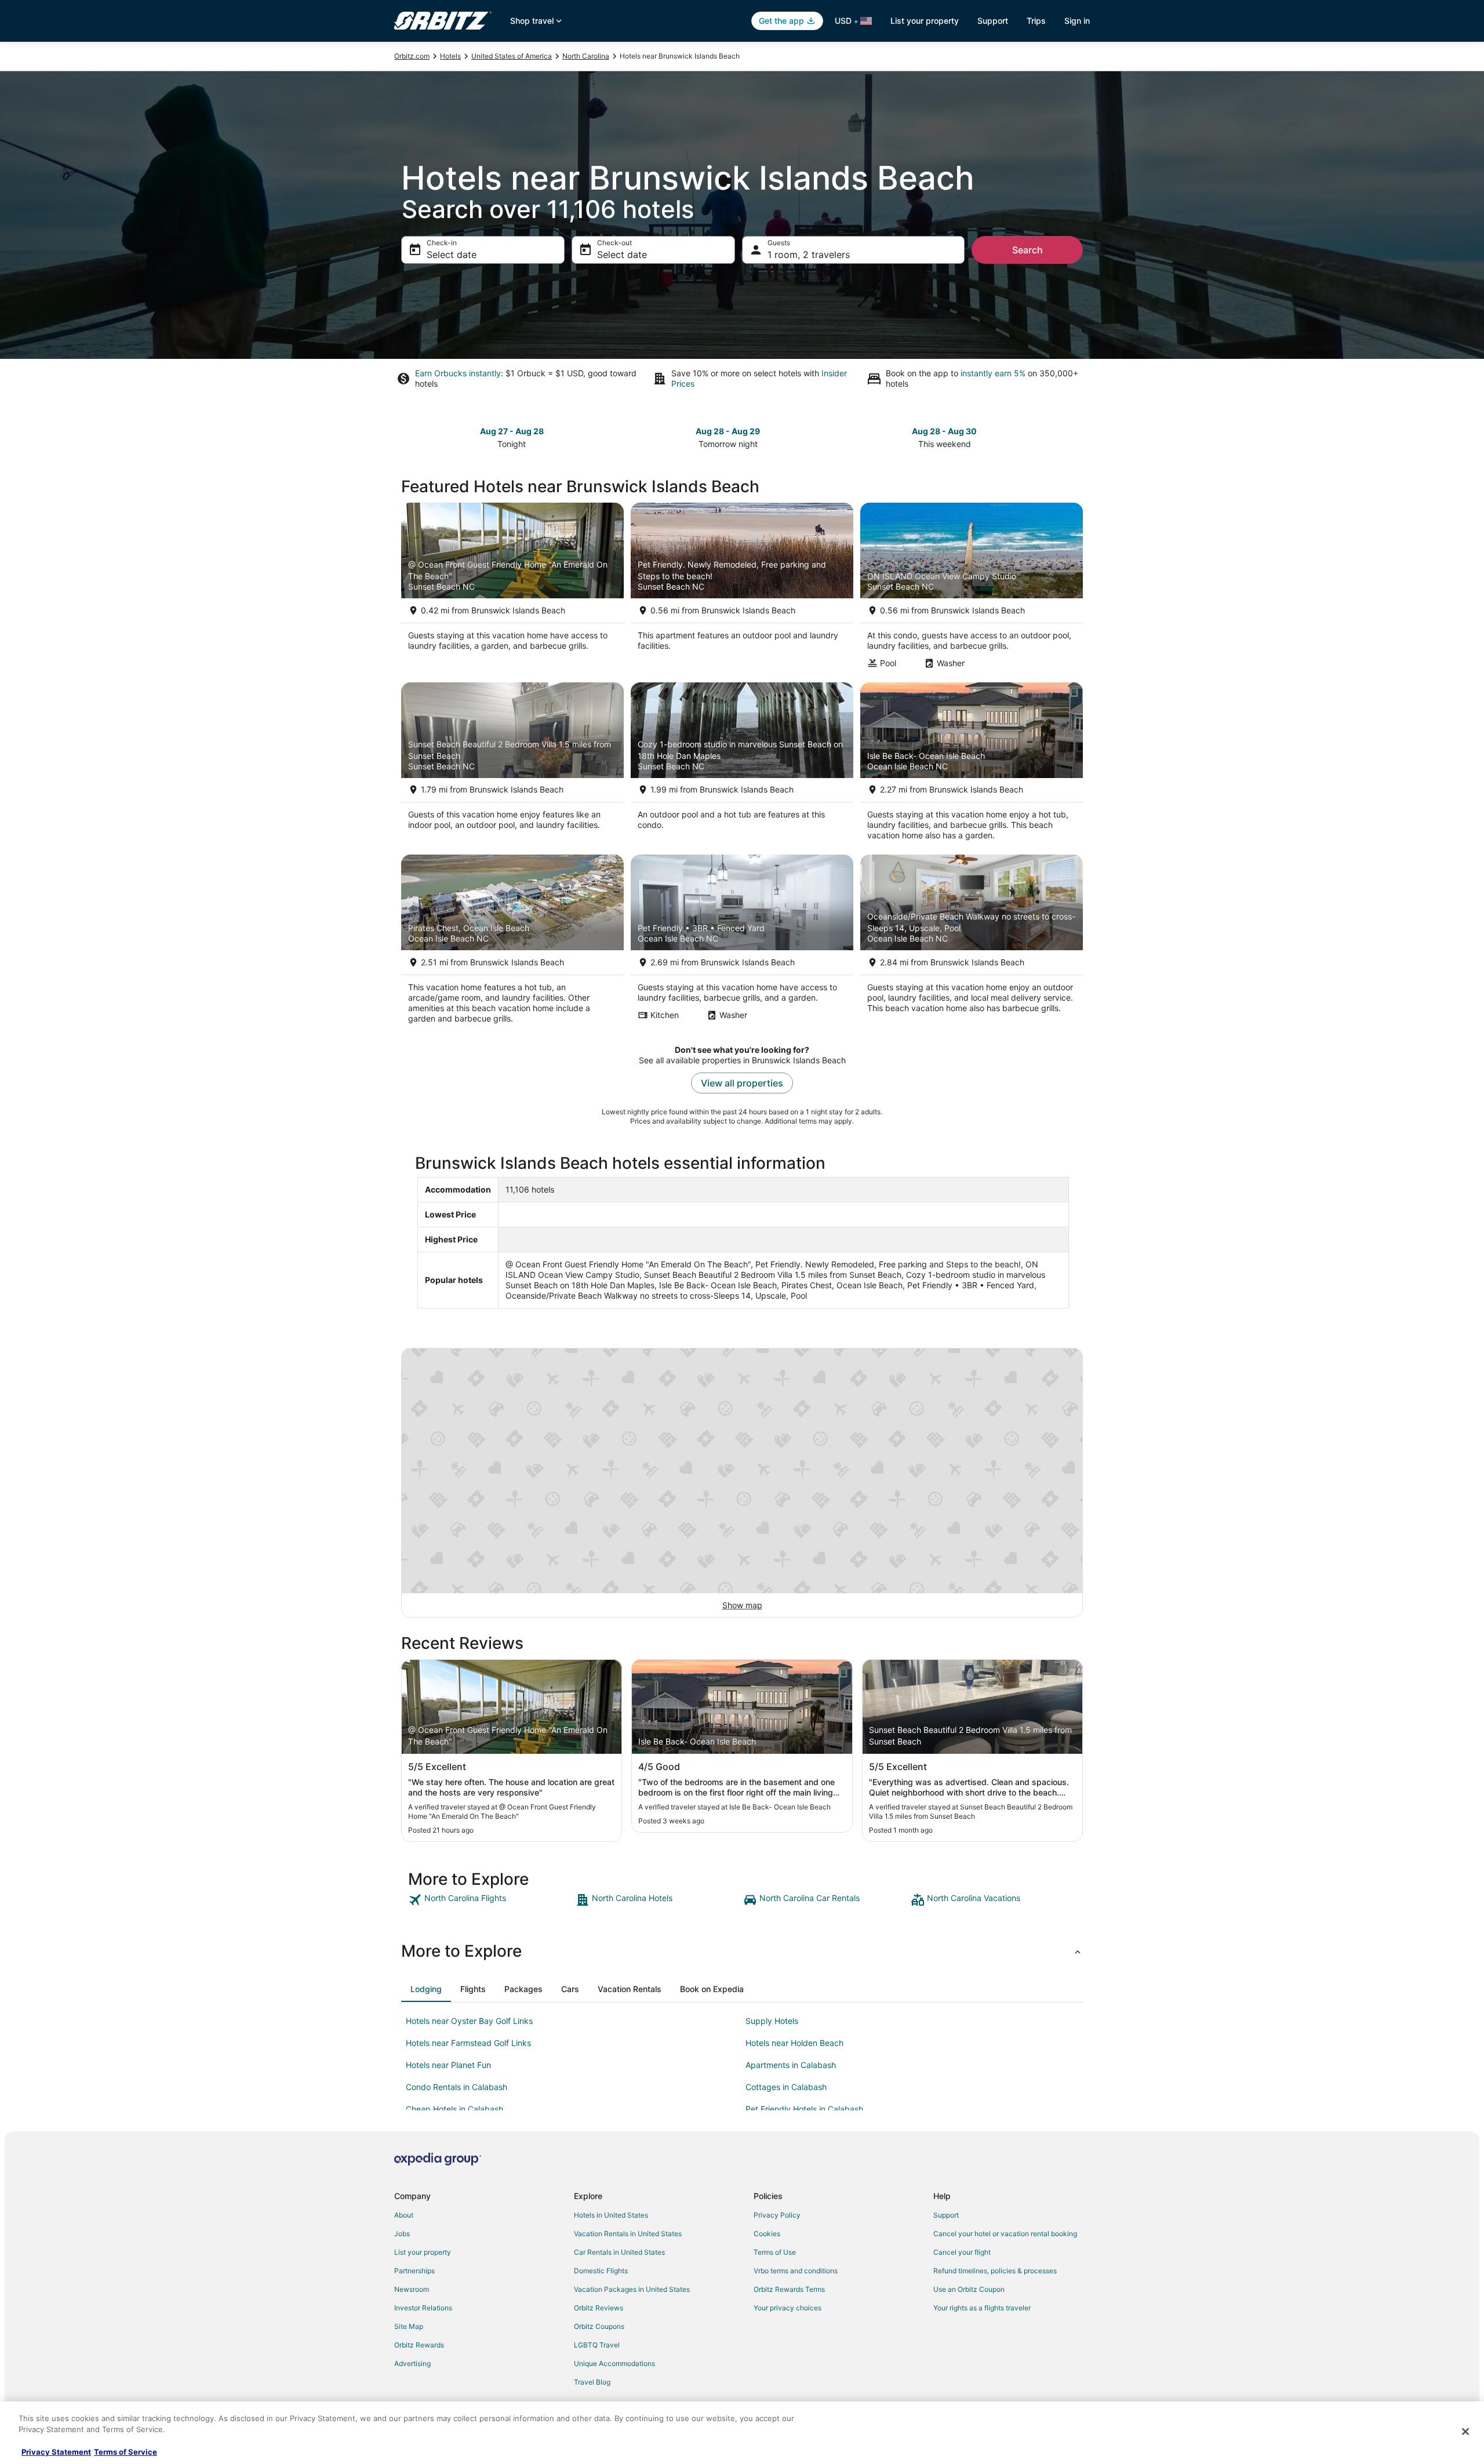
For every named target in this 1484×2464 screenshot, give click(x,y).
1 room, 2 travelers (809, 255)
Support (993, 21)
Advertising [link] (412, 2363)
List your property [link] (423, 2252)
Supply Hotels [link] (772, 2021)
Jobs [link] (402, 2234)
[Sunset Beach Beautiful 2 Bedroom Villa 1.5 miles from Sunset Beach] (512, 765)
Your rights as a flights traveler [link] (982, 2308)
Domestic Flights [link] (601, 2271)
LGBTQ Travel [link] (597, 2345)
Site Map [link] (409, 2326)
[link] (491, 1900)
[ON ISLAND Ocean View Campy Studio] (972, 589)
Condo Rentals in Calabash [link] (457, 2087)
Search (1027, 250)
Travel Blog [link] (592, 2382)
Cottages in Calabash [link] (786, 2087)
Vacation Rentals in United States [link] (628, 2234)
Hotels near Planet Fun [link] (448, 2065)
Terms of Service (126, 2452)
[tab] (426, 1989)
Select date (452, 255)
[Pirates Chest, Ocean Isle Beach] (512, 943)
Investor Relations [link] (423, 2308)
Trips (1036, 21)
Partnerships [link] (414, 2271)
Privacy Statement (56, 2452)
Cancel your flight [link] (962, 2252)
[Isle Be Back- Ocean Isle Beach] (972, 765)
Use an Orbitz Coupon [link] (969, 2289)
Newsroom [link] (412, 2289)
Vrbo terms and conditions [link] (796, 2271)
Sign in (1077, 21)
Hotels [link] (450, 56)
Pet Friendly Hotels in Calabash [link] (804, 2109)
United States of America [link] (512, 56)
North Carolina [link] (586, 56)
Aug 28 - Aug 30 (944, 431)
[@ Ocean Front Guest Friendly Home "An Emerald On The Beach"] (512, 589)
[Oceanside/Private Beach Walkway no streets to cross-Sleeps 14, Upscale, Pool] (972, 943)
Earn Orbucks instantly (458, 373)
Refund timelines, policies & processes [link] (995, 2271)
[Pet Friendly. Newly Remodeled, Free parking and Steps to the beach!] (742, 589)
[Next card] (1076, 437)
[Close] (1465, 2432)
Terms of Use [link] (775, 2252)
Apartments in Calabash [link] (791, 2065)
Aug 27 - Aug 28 (512, 431)
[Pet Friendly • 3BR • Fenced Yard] (742, 943)
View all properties (742, 1083)
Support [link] (946, 2215)
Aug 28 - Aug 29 (728, 431)
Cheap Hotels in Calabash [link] (454, 2109)
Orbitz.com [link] (412, 56)
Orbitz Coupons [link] (599, 2326)
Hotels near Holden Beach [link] (794, 2043)
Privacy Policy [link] (777, 2215)
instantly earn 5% (993, 373)
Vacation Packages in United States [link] (632, 2289)
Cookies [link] (767, 2234)
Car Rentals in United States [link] (619, 2252)
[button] (742, 1951)
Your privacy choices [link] (788, 2308)
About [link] (404, 2215)
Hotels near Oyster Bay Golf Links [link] (469, 2021)
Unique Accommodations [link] (614, 2363)
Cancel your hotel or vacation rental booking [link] (1005, 2234)
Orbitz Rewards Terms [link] (789, 2289)
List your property (925, 21)
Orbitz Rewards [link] (419, 2345)
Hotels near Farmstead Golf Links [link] (468, 2043)
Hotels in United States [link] (611, 2215)
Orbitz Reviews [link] (599, 2308)
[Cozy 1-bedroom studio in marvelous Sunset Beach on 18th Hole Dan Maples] (742, 765)
